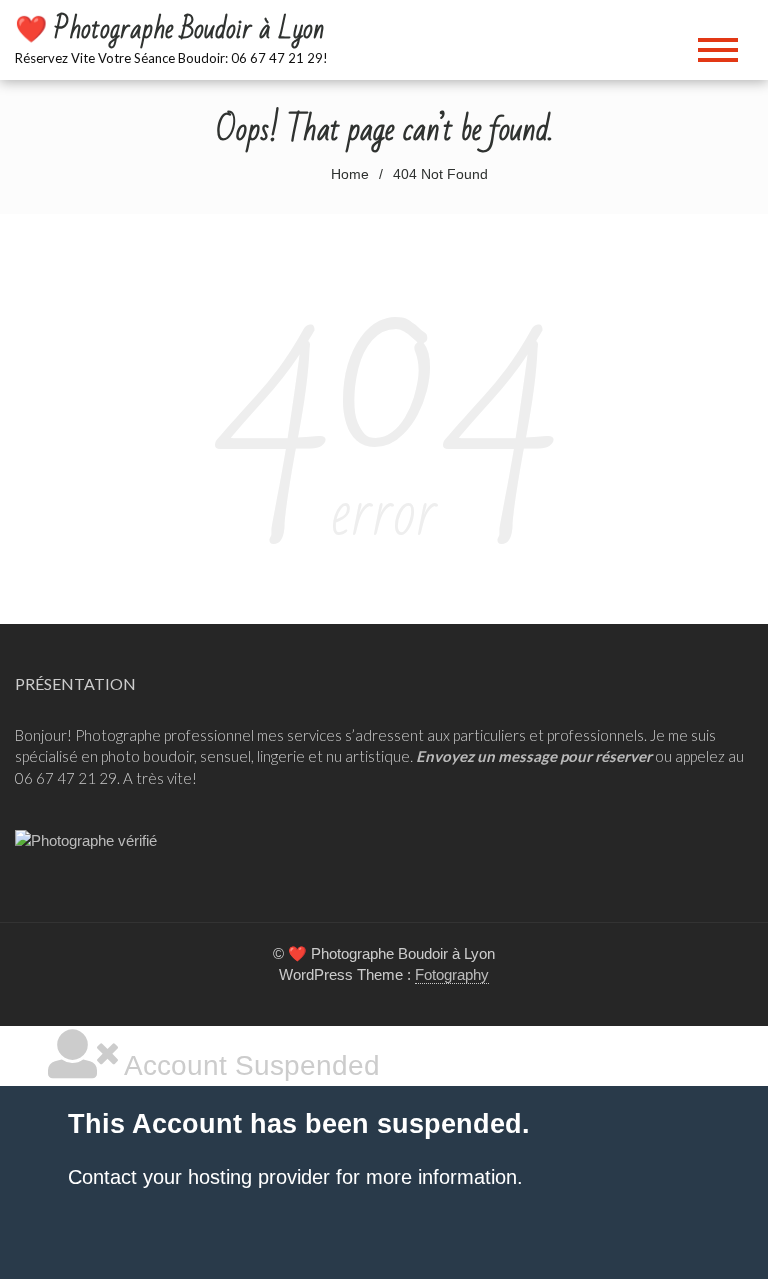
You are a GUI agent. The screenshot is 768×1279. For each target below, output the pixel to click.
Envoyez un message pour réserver (534, 756)
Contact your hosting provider (199, 1177)
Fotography (452, 974)
